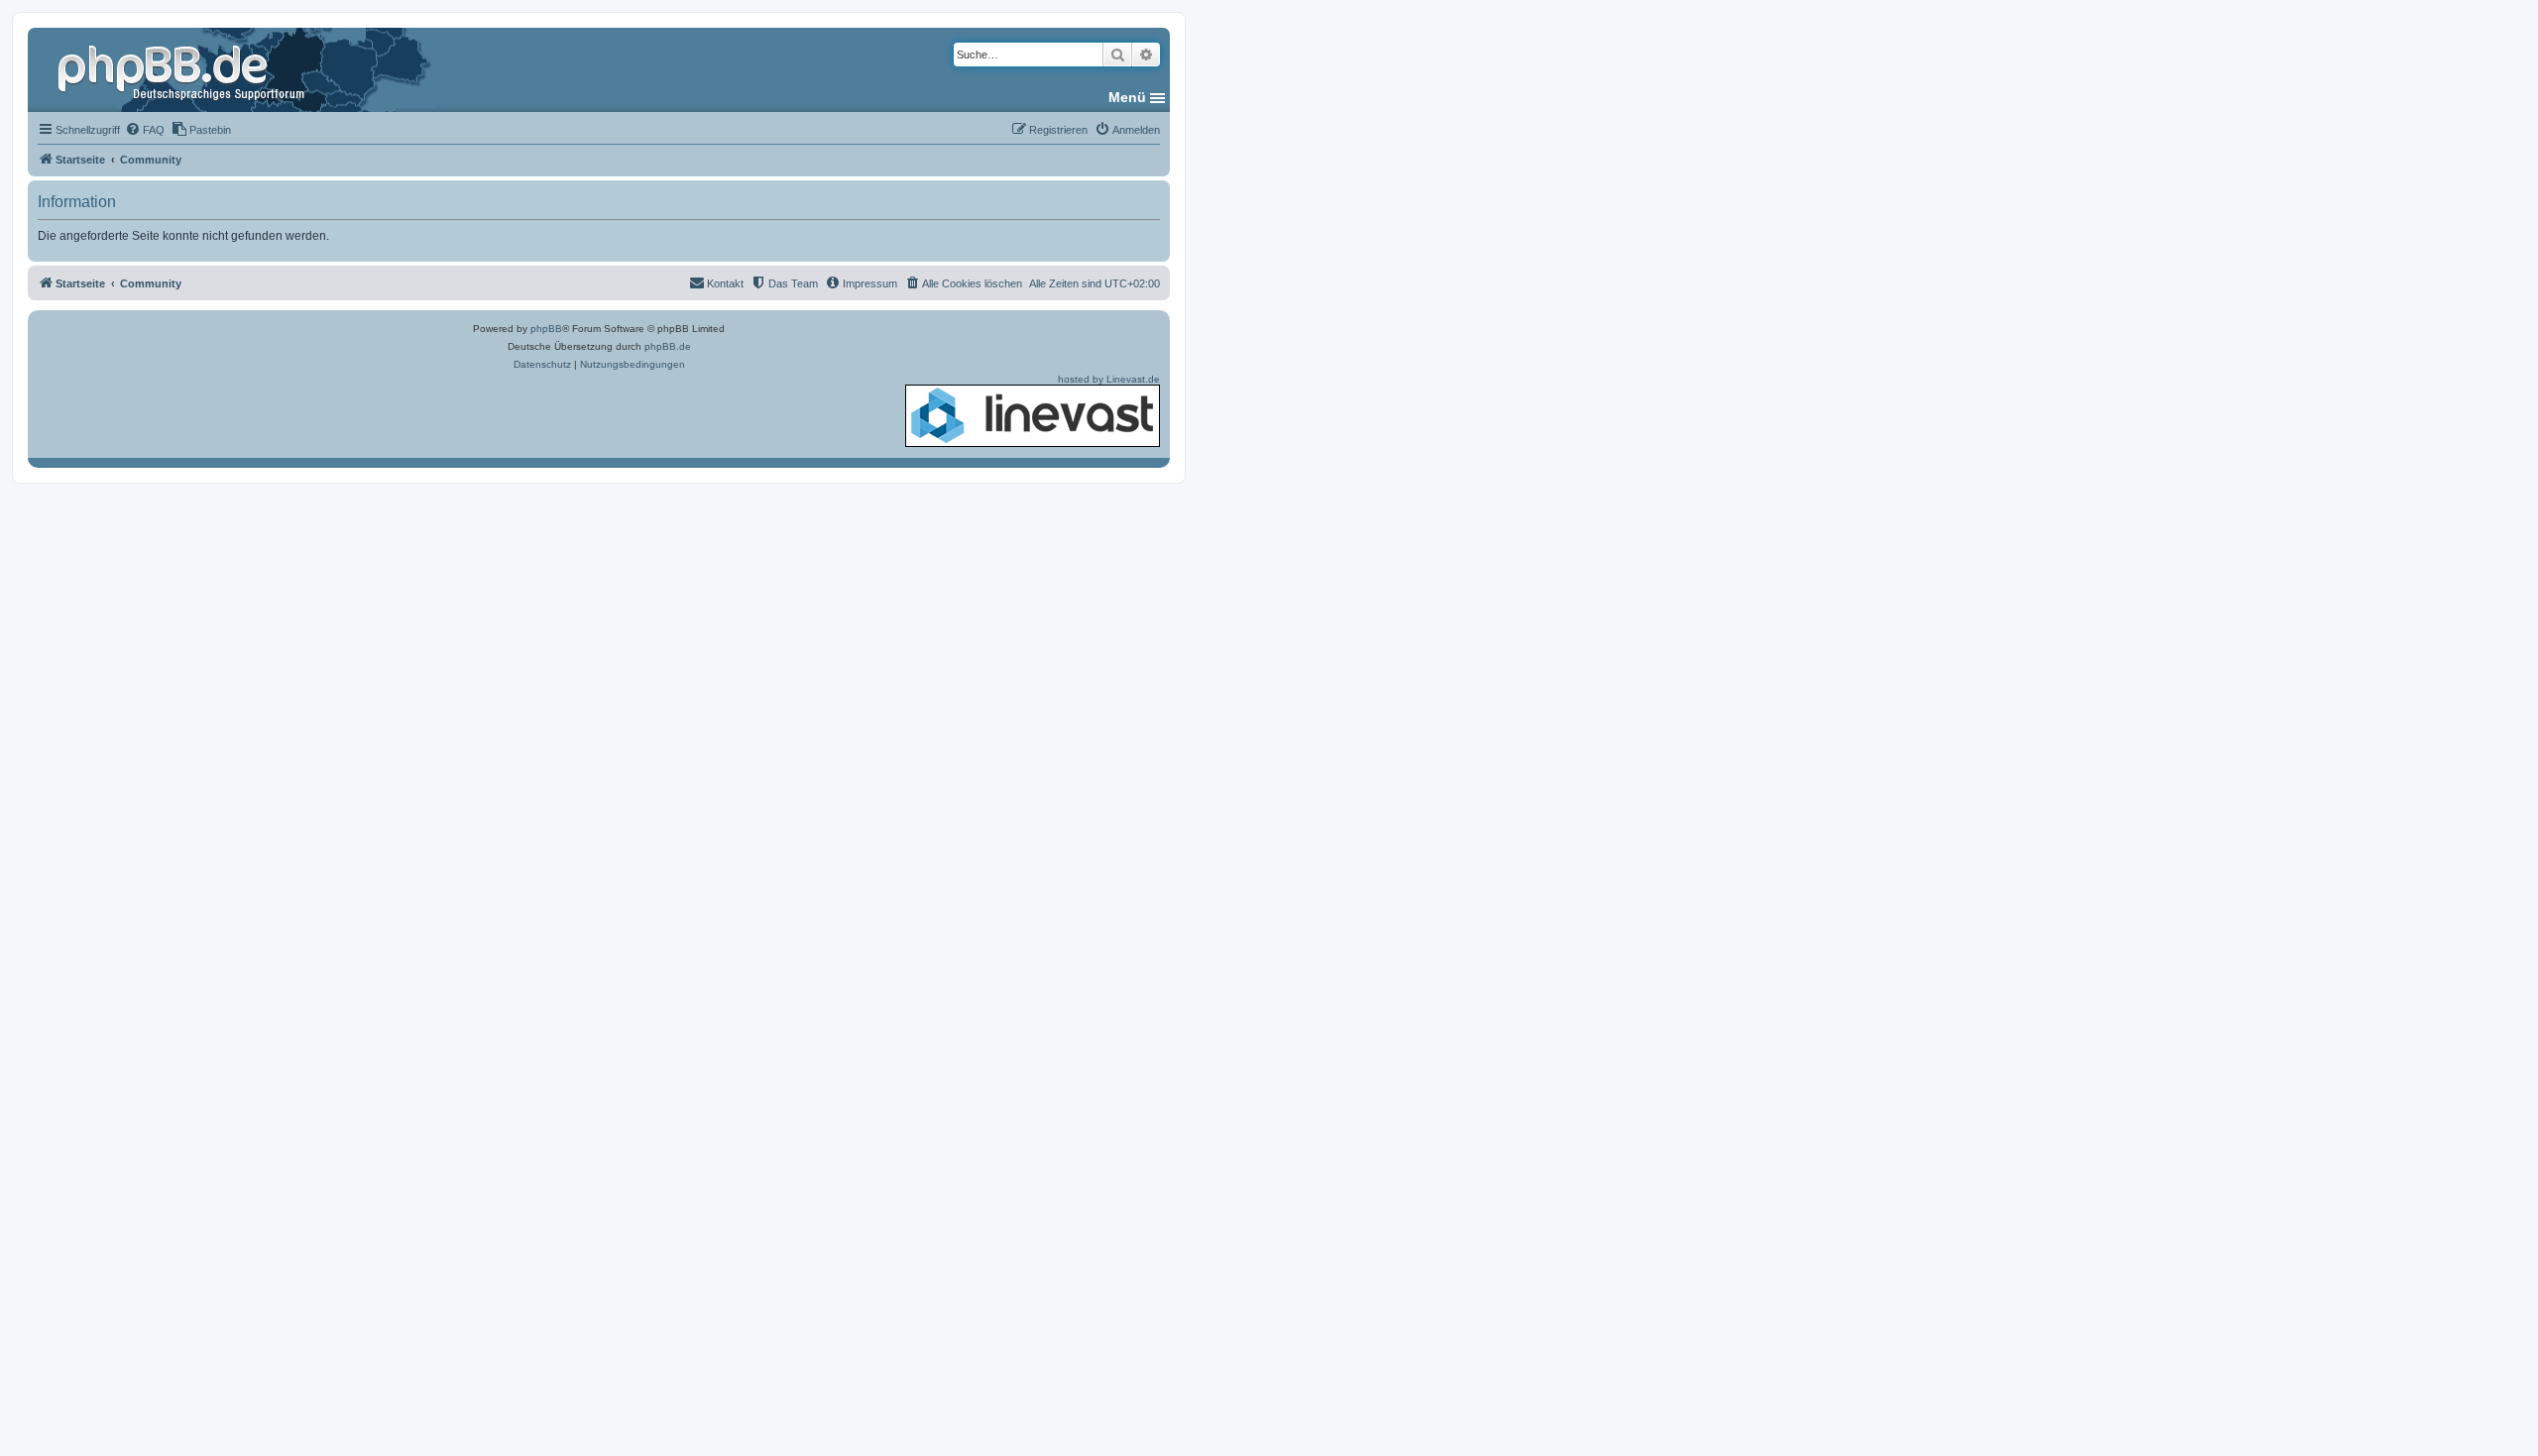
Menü (1127, 97)
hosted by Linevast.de (1109, 379)
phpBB (546, 329)
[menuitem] (145, 130)
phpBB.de (668, 346)
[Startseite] (183, 69)
